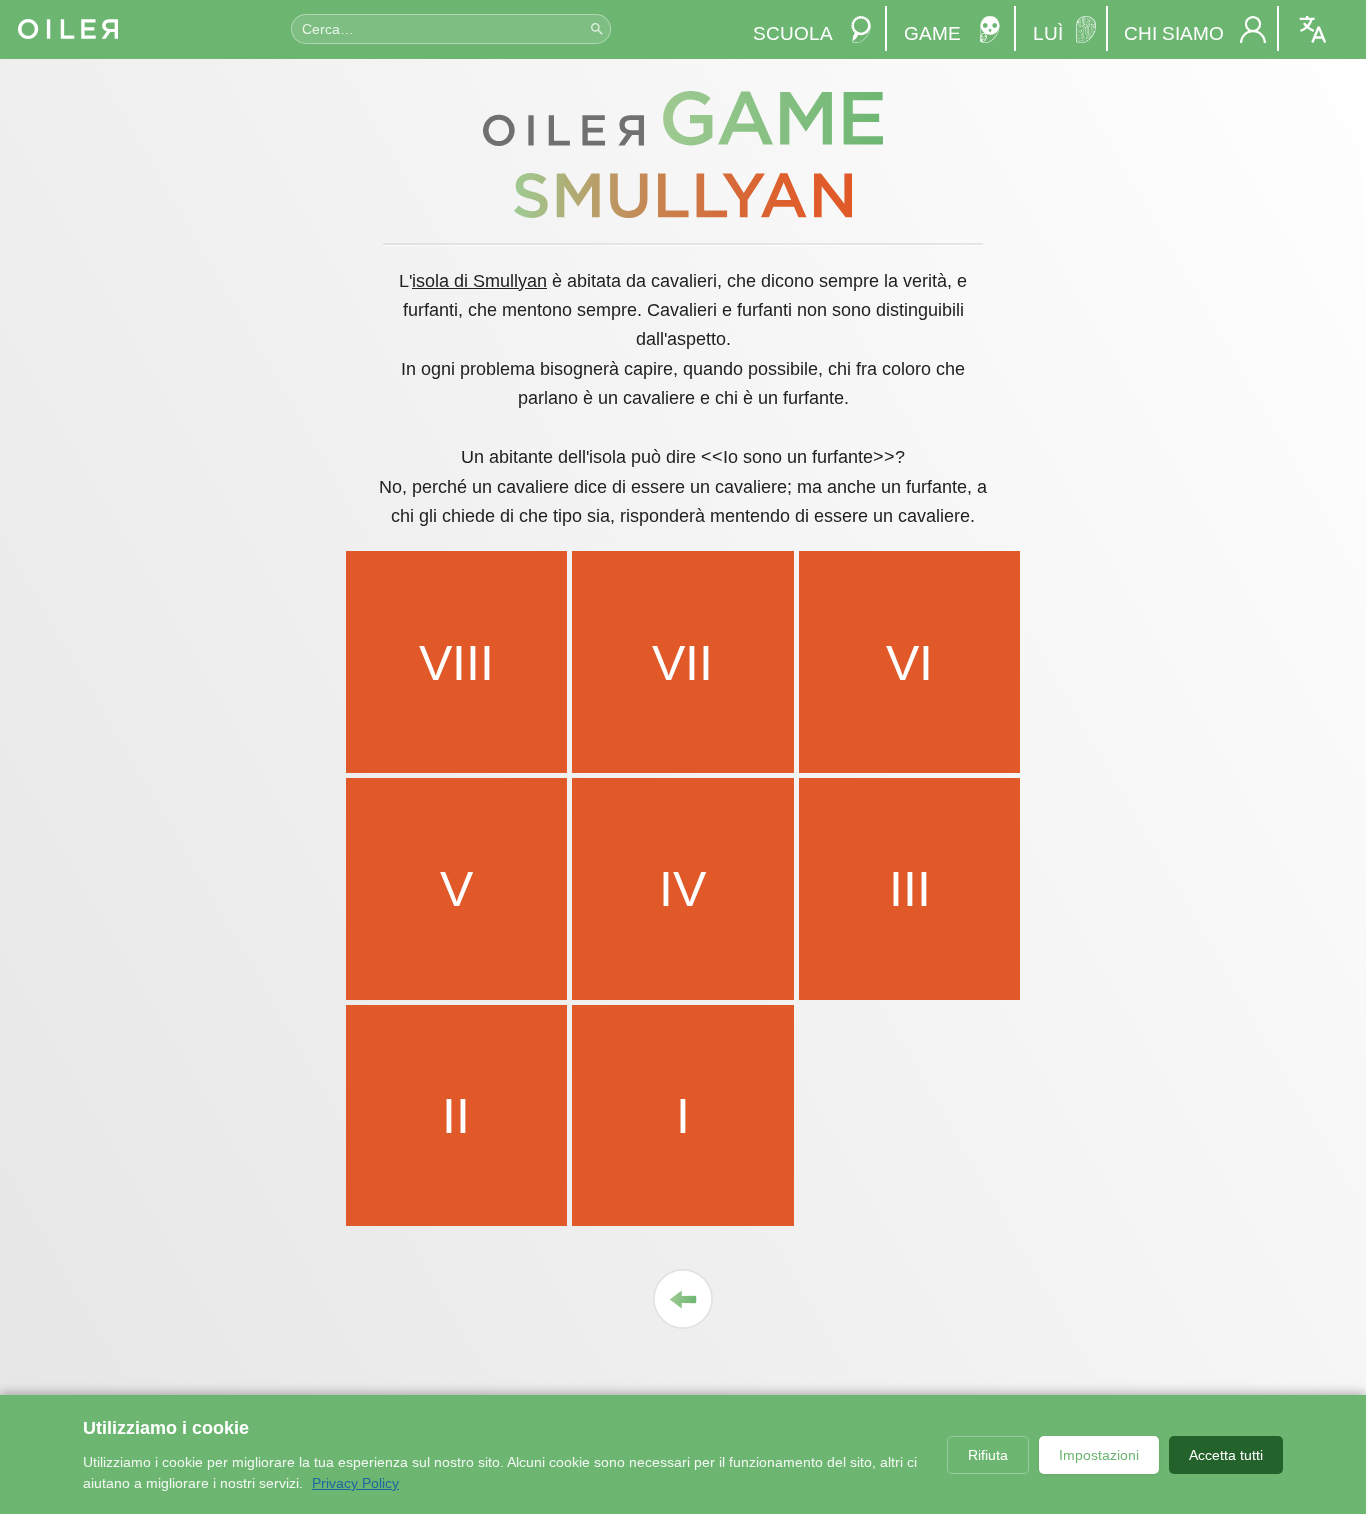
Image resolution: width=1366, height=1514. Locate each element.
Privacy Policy (355, 1483)
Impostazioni (1099, 1455)
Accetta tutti (1226, 1455)
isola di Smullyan (479, 280)
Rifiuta (988, 1455)
